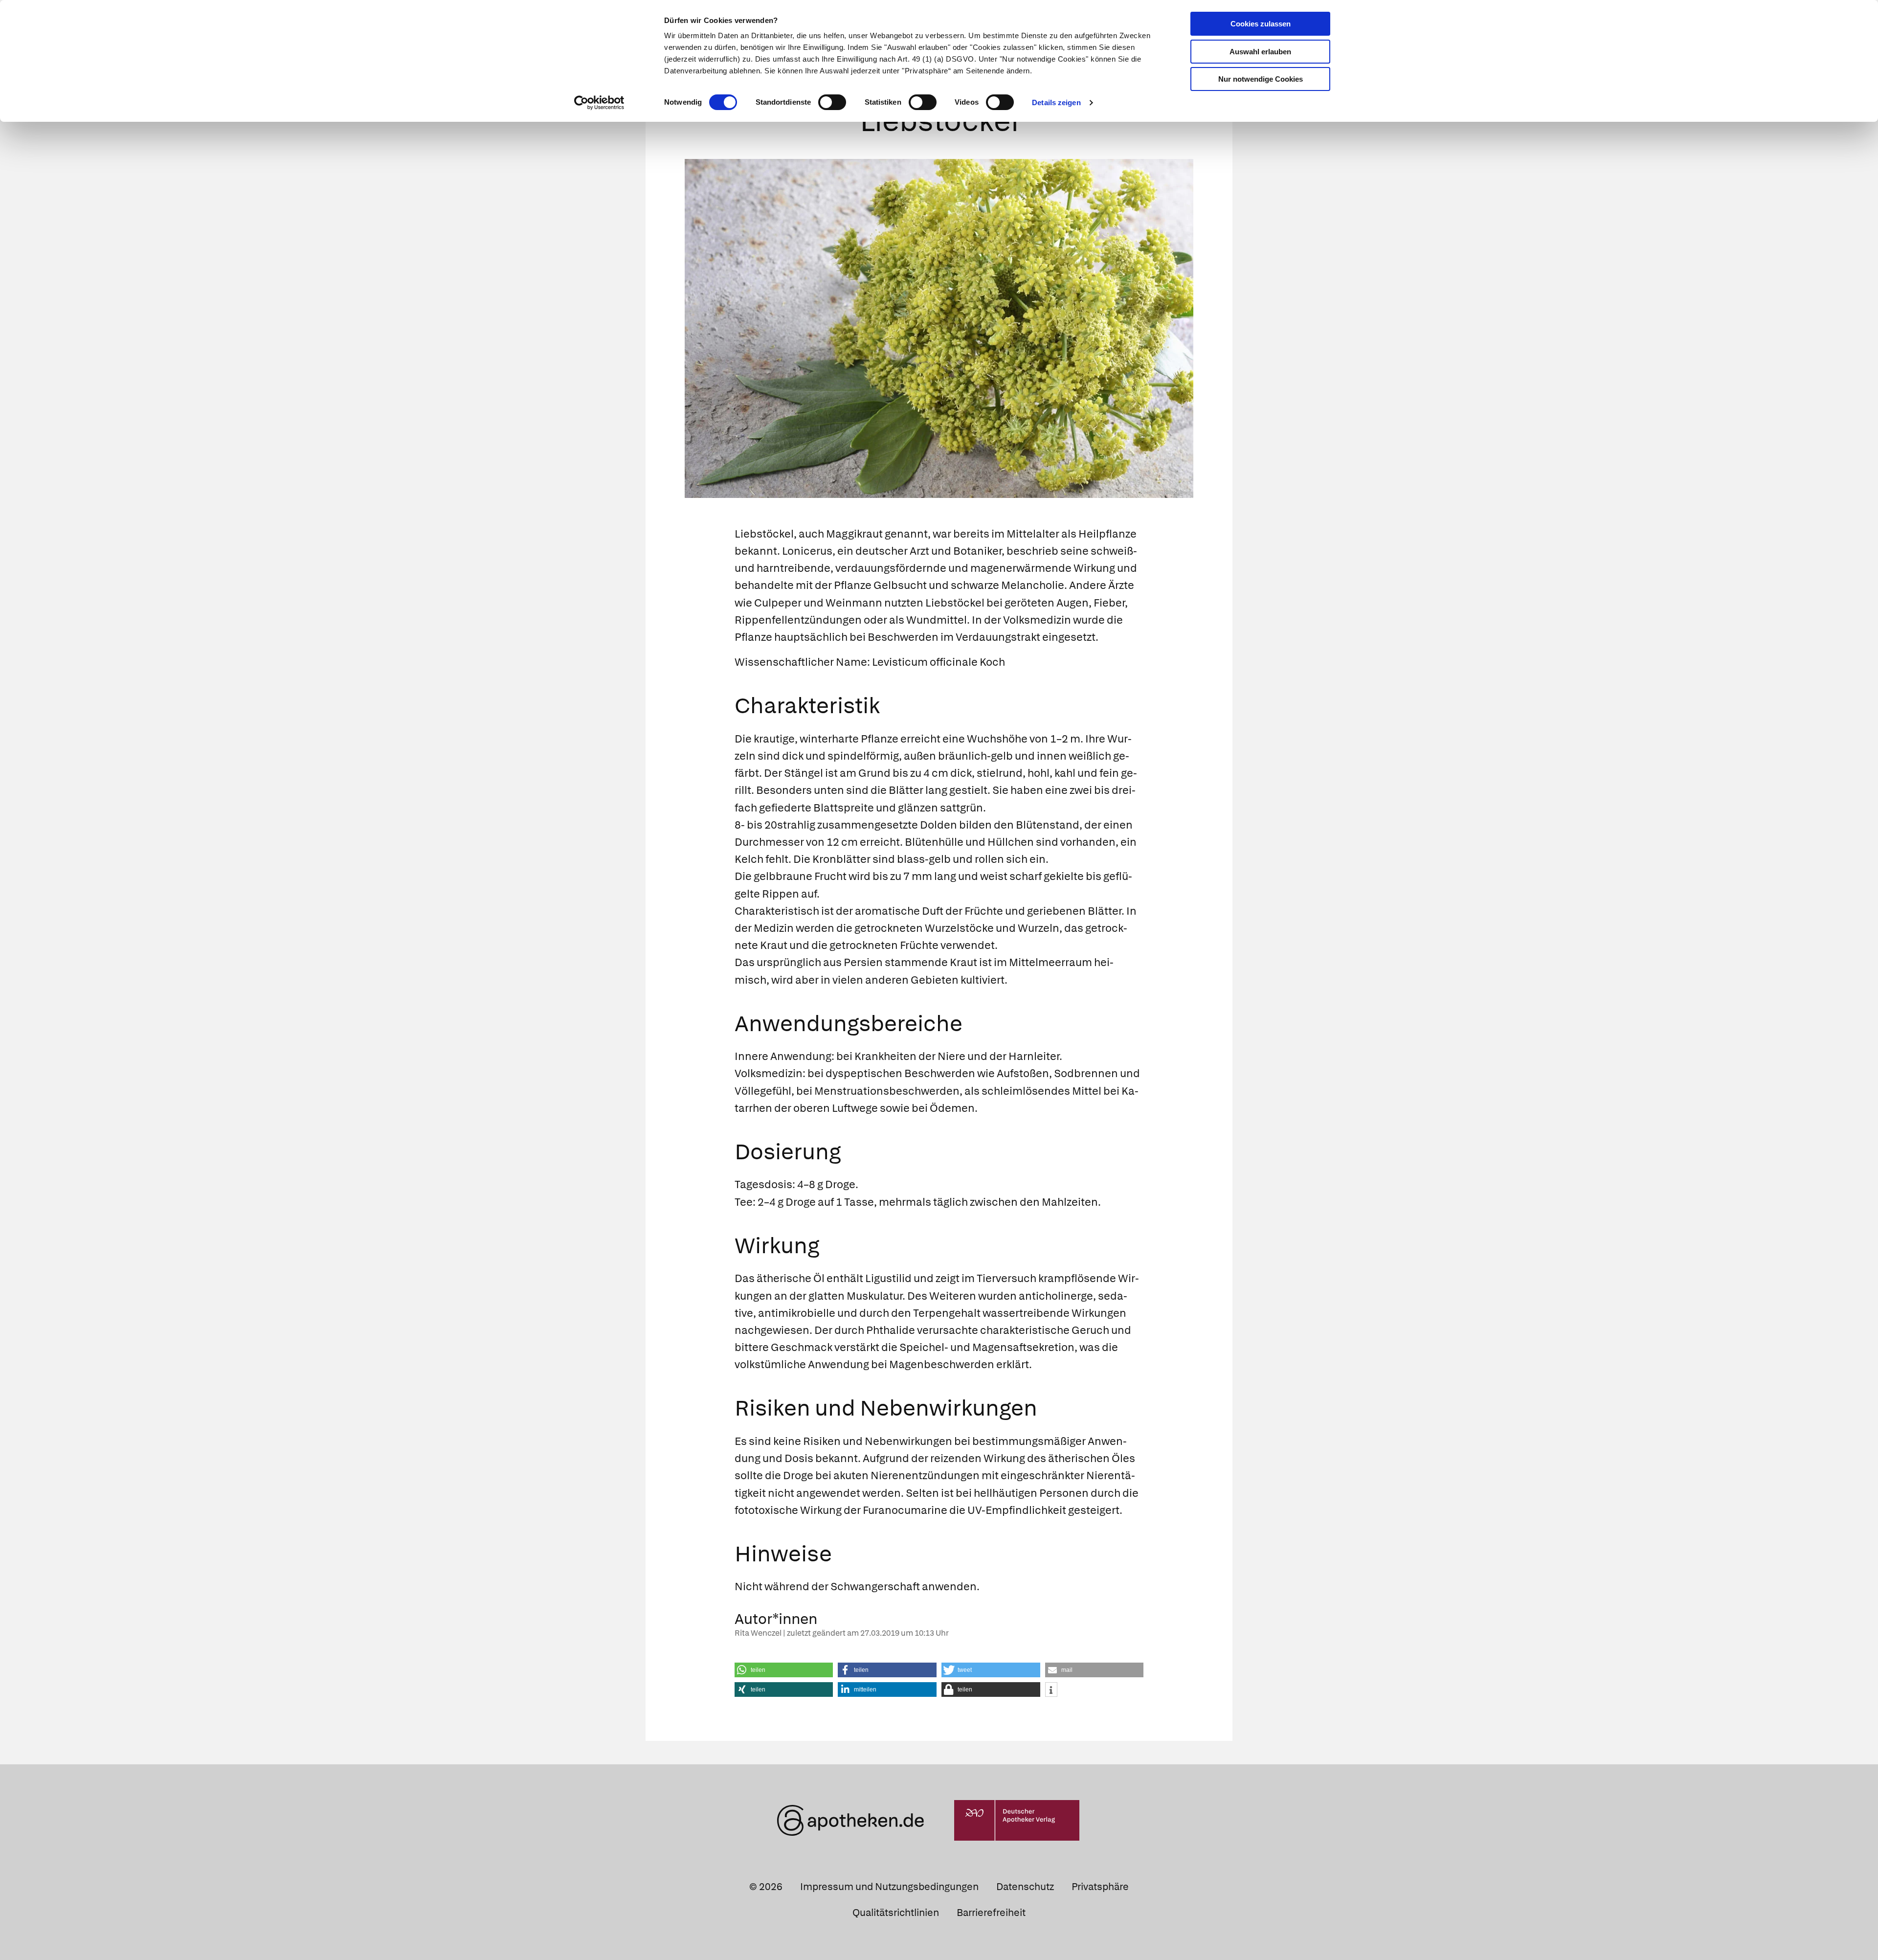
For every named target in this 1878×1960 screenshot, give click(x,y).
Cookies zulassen (1261, 24)
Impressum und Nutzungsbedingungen (889, 1887)
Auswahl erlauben (1260, 52)
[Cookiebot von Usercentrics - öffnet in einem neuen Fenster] (599, 103)
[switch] (832, 102)
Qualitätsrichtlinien (896, 1913)
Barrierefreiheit (991, 1913)
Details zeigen (1056, 102)
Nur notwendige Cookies (1261, 79)
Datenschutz (1025, 1887)
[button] (784, 1670)
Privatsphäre (1100, 1887)
